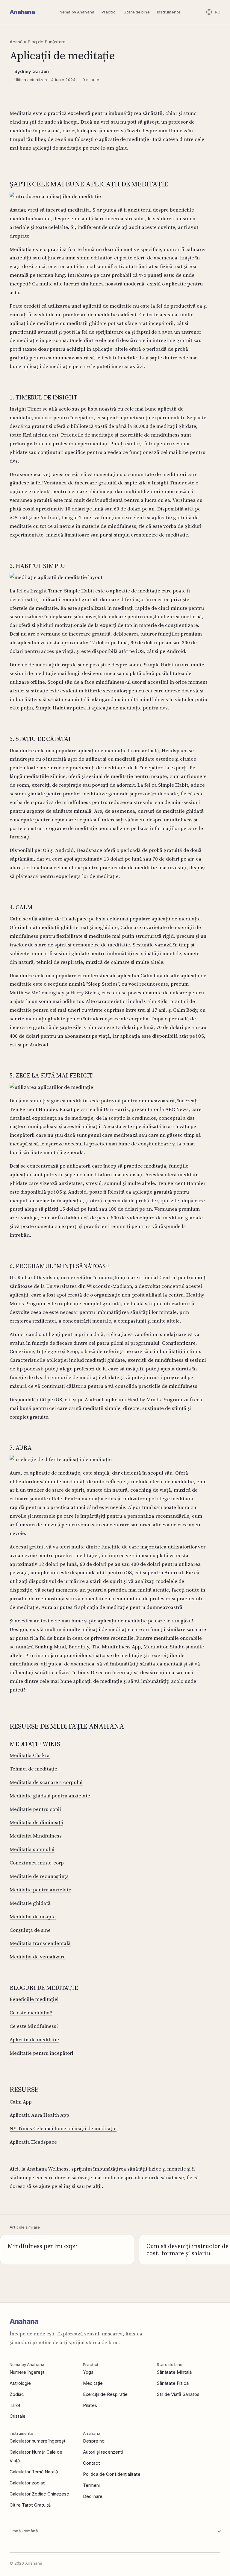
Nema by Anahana (77, 12)
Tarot (15, 2405)
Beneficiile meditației (34, 1999)
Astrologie (20, 2383)
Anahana (22, 12)
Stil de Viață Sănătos (178, 2394)
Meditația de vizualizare (38, 1957)
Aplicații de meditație (34, 2039)
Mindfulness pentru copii (43, 2246)
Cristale (18, 2416)
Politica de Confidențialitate (112, 2474)
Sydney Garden (32, 71)
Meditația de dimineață (36, 1822)
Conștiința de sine (30, 1930)
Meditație (93, 2383)
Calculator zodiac (28, 2483)
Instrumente (169, 12)
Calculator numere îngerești (38, 2441)
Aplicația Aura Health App (39, 2115)
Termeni (91, 2485)
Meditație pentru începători (41, 2053)
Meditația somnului (32, 1849)
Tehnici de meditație (33, 1769)
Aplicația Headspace (33, 2142)
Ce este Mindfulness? (34, 2026)
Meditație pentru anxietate (40, 1890)
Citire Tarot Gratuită (30, 2505)
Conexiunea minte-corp (37, 1863)
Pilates (90, 2405)
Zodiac (17, 2394)
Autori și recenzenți (103, 2452)
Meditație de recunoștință (39, 1876)
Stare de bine (137, 12)
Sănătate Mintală (174, 2372)
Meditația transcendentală (40, 1943)
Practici (109, 12)
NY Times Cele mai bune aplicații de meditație (63, 2128)
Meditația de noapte (33, 1917)
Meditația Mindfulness (36, 1836)
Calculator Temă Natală (34, 2472)
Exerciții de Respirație (105, 2394)
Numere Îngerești (28, 2372)
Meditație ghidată (30, 1903)
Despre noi (94, 2441)
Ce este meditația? (31, 2013)
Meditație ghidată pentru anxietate (50, 1796)
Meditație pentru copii (35, 1809)
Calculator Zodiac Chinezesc (39, 2494)
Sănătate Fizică (173, 2383)
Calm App (21, 2102)
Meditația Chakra (30, 1755)
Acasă (16, 42)
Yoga (88, 2372)
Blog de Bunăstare (47, 42)
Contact (91, 2463)
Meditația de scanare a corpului (46, 1782)
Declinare (93, 2496)
